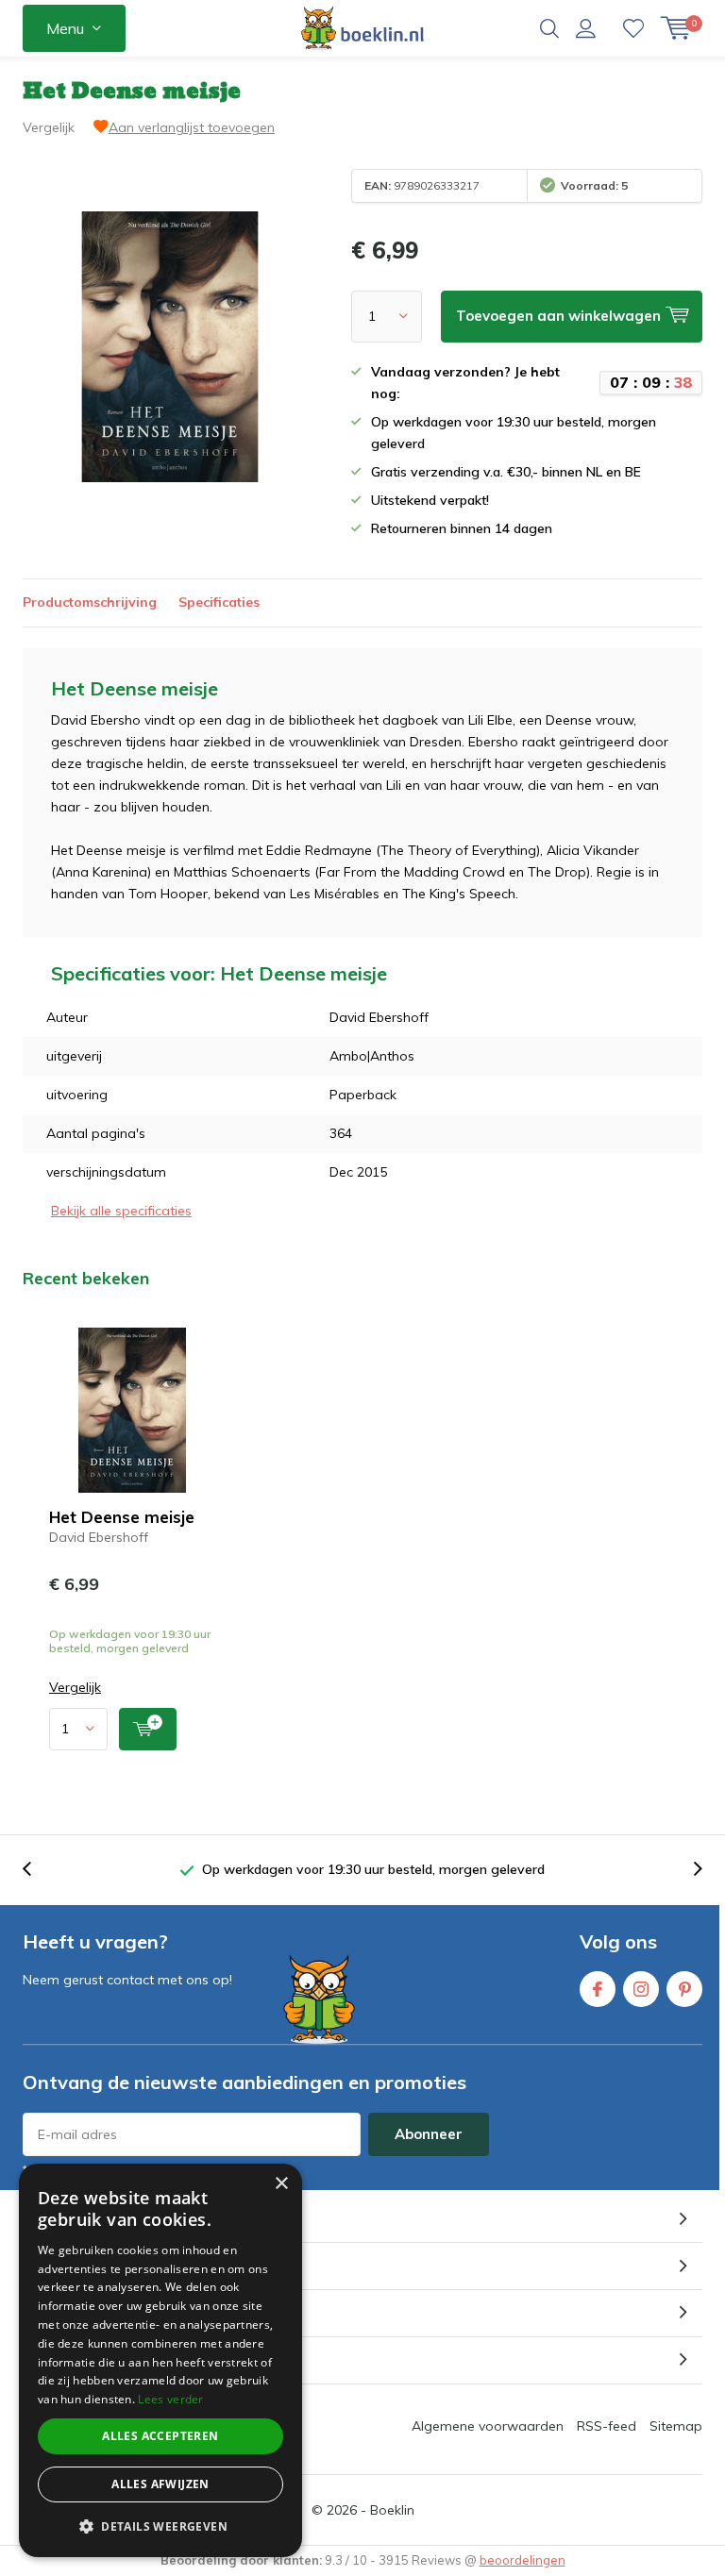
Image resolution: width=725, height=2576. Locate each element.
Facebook (598, 1989)
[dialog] (160, 2360)
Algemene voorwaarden (488, 2426)
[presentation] (37, 1870)
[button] (160, 2526)
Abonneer (429, 2134)
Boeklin (392, 2510)
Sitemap (676, 2426)
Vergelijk (49, 127)
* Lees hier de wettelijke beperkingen (126, 2170)
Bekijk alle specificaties (121, 1211)
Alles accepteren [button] (160, 2436)
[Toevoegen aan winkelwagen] (148, 1729)
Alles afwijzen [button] (160, 2484)
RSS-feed (607, 2426)
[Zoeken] (549, 28)
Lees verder (170, 2399)
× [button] (281, 2184)
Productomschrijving (90, 602)
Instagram (641, 1989)
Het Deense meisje (122, 1517)
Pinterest (684, 1989)
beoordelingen (523, 2560)
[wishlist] (633, 28)
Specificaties (219, 602)
